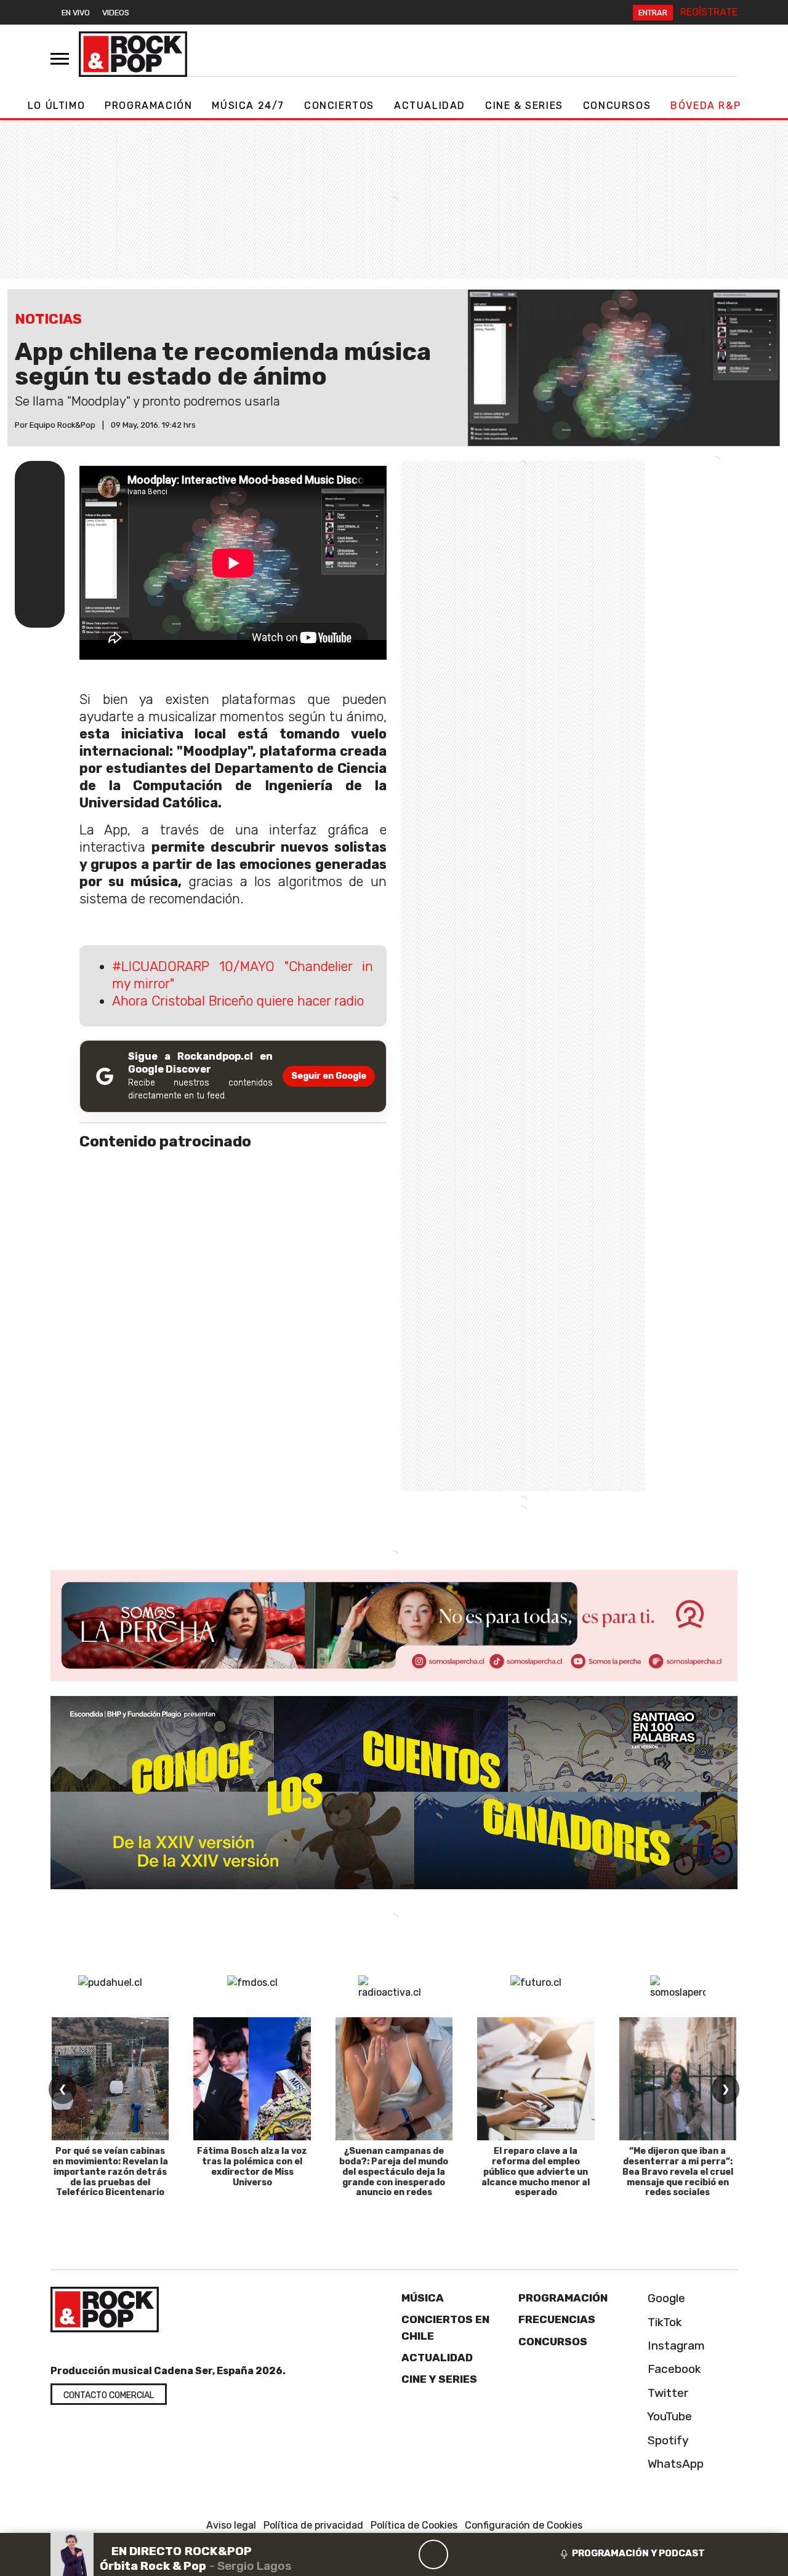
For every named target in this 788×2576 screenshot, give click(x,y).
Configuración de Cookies (524, 2525)
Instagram (675, 2346)
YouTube (668, 2416)
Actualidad (430, 106)
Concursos (617, 106)
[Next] (492, 2554)
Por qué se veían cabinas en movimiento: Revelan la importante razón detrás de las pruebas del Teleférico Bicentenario (110, 2172)
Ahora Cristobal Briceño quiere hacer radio (238, 1001)
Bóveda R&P (706, 106)
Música (423, 2298)
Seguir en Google (329, 1076)
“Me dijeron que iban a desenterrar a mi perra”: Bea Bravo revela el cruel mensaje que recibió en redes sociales (678, 2172)
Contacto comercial (109, 2395)
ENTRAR (653, 13)
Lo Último (56, 106)
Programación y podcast (638, 2553)
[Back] (374, 2554)
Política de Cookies (414, 2525)
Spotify (667, 2440)
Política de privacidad (313, 2525)
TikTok (663, 2322)
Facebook (673, 2369)
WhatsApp (674, 2464)
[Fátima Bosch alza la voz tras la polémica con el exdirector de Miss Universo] (252, 2079)
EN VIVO (76, 13)
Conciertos (339, 106)
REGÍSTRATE (709, 12)
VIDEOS (116, 13)
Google (665, 2298)
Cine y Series (439, 2379)
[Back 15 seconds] (404, 2554)
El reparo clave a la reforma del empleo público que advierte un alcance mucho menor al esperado (536, 2172)
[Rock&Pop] (133, 54)
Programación (148, 106)
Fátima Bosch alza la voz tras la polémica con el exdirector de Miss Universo (252, 2166)
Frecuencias (557, 2319)
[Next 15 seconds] (463, 2554)
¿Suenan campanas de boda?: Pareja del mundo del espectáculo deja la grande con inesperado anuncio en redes (394, 2172)
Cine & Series (524, 106)
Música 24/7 (248, 106)
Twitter (666, 2393)
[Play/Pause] (433, 2554)
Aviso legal (231, 2525)
